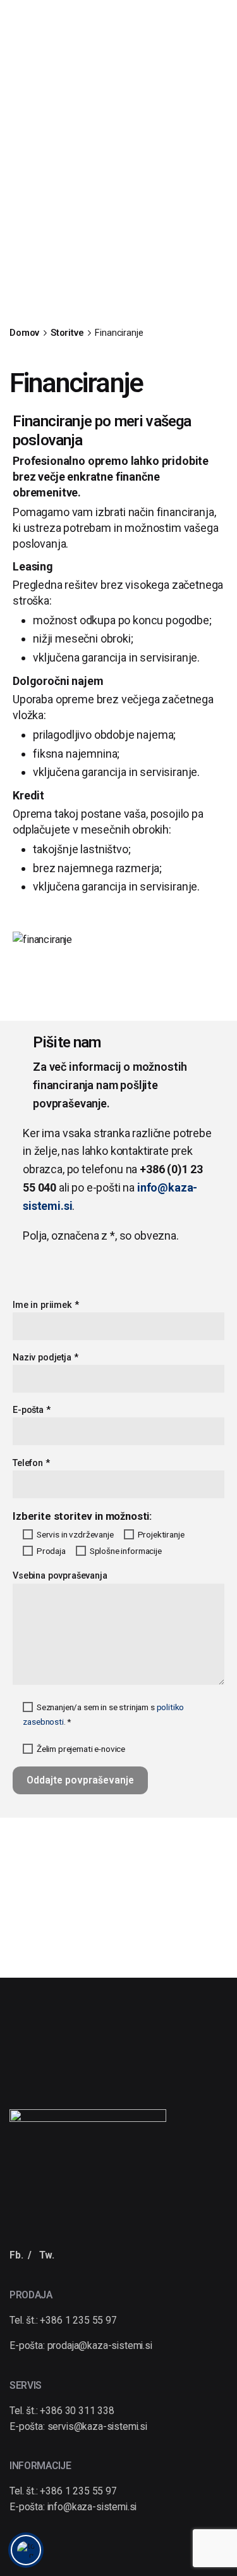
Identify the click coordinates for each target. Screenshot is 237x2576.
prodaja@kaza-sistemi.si (100, 2346)
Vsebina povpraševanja (60, 1576)
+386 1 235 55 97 (78, 2320)
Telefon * (31, 1463)
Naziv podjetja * (45, 1358)
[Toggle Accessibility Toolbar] (26, 2550)
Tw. (47, 2255)
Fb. (16, 2255)
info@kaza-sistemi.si (92, 2507)
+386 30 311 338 (77, 2411)
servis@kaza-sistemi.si (97, 2427)
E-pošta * (32, 1410)
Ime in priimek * (46, 1305)
